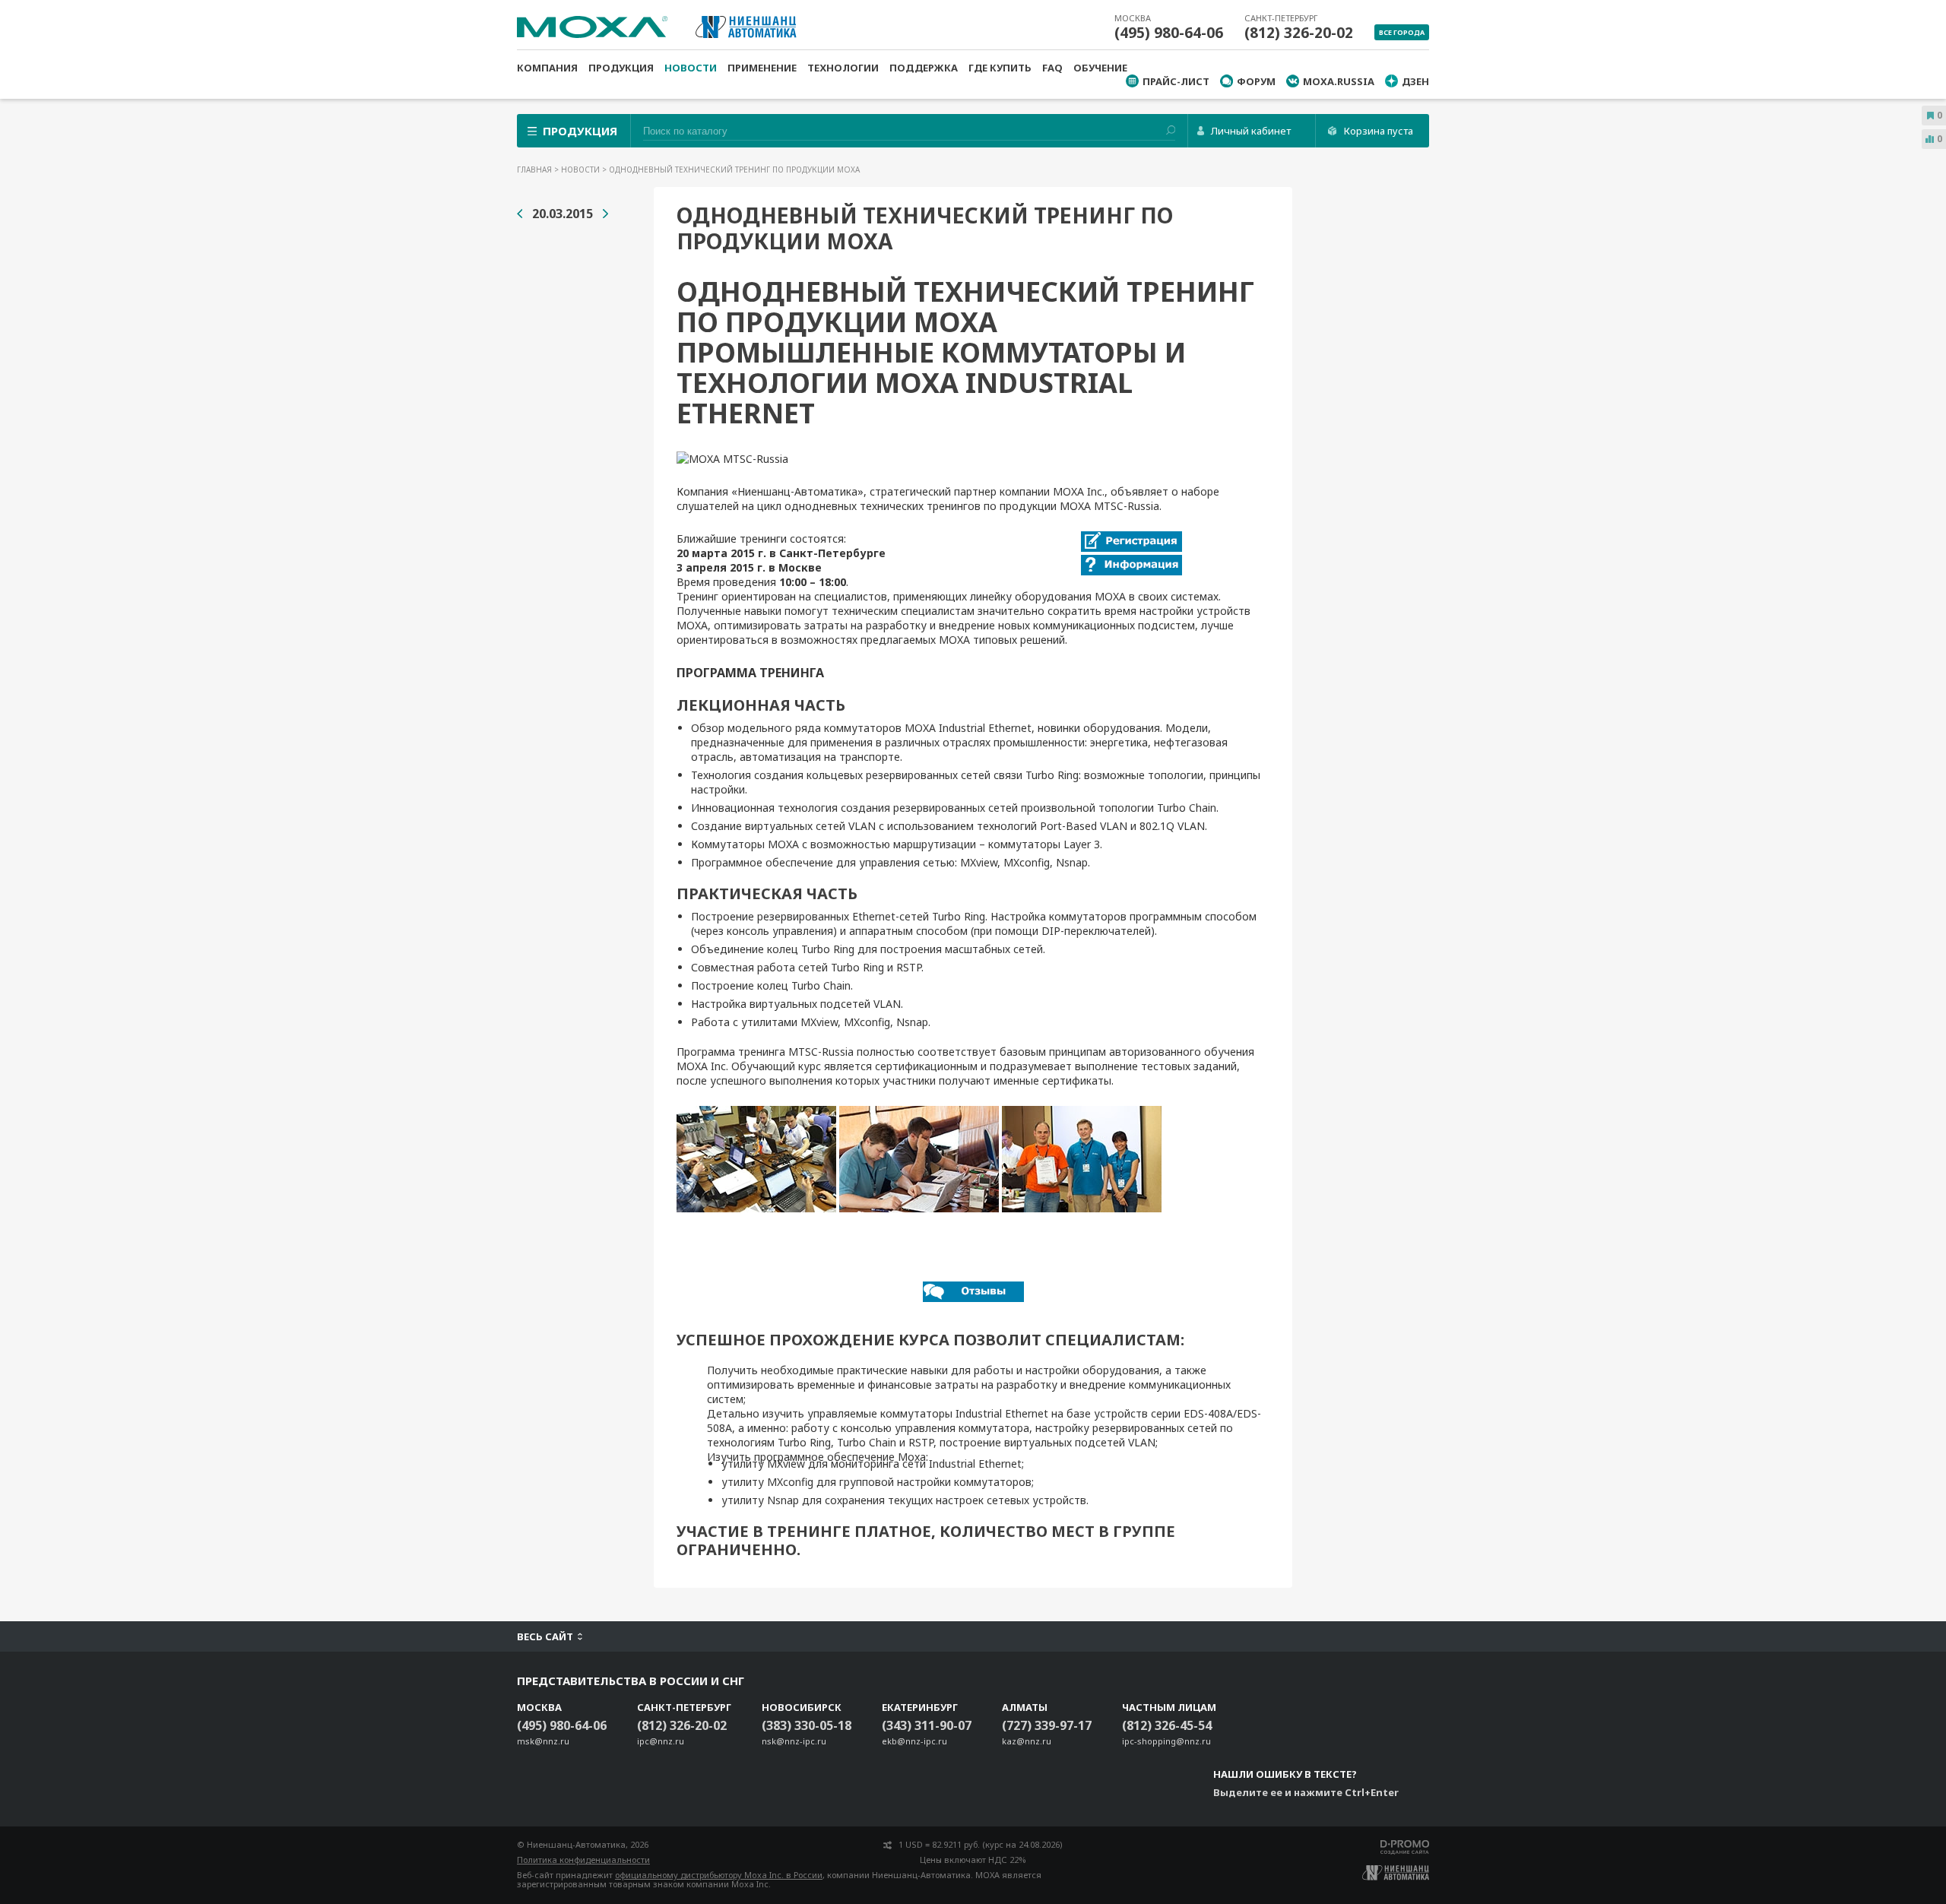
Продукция (621, 68)
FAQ (1052, 68)
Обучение (1100, 68)
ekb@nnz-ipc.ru (914, 1741)
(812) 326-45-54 (1167, 1725)
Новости (691, 68)
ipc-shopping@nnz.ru (1166, 1741)
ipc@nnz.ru (661, 1741)
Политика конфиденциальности (583, 1860)
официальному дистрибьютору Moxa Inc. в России (719, 1875)
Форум (1256, 81)
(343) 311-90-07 (927, 1725)
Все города (1402, 32)
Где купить (1000, 68)
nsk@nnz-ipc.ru (794, 1741)
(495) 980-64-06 (1169, 33)
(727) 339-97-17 (1047, 1725)
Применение (762, 68)
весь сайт (545, 1636)
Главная (536, 169)
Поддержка (924, 68)
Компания (547, 68)
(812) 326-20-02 (1299, 33)
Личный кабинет (1251, 131)
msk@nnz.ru (543, 1741)
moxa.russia (1339, 81)
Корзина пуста (1379, 131)
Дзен (1415, 81)
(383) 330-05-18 (807, 1725)
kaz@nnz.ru (1027, 1741)
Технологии (843, 68)
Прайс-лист (1176, 81)
